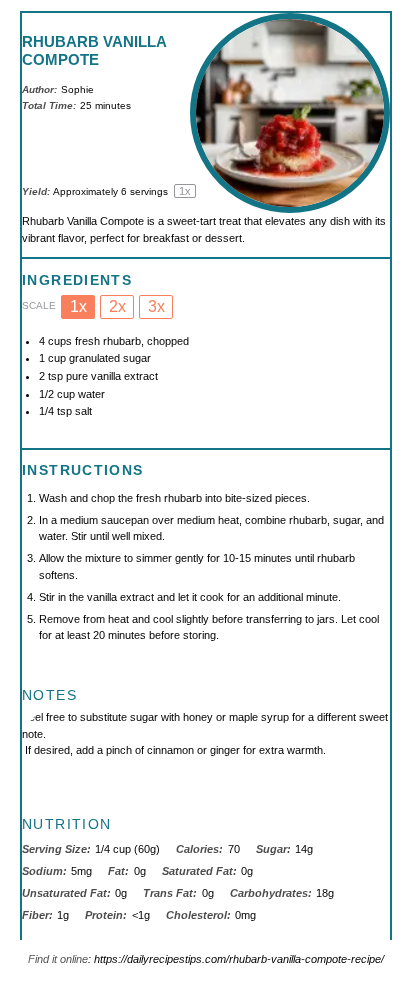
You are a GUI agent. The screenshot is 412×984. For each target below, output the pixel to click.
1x (78, 306)
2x (117, 306)
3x (156, 306)
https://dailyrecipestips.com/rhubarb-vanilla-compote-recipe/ (239, 959)
